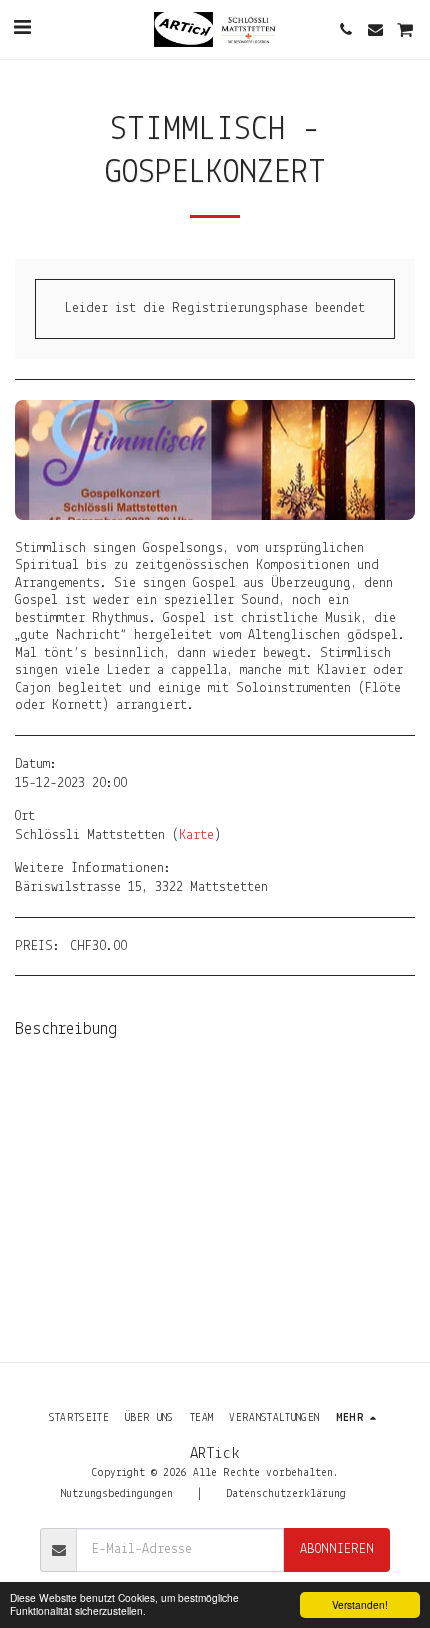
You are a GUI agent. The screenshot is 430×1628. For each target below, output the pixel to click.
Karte (196, 835)
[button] (22, 29)
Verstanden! (360, 1604)
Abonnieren (337, 1549)
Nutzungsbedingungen (117, 1494)
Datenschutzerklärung (286, 1494)
